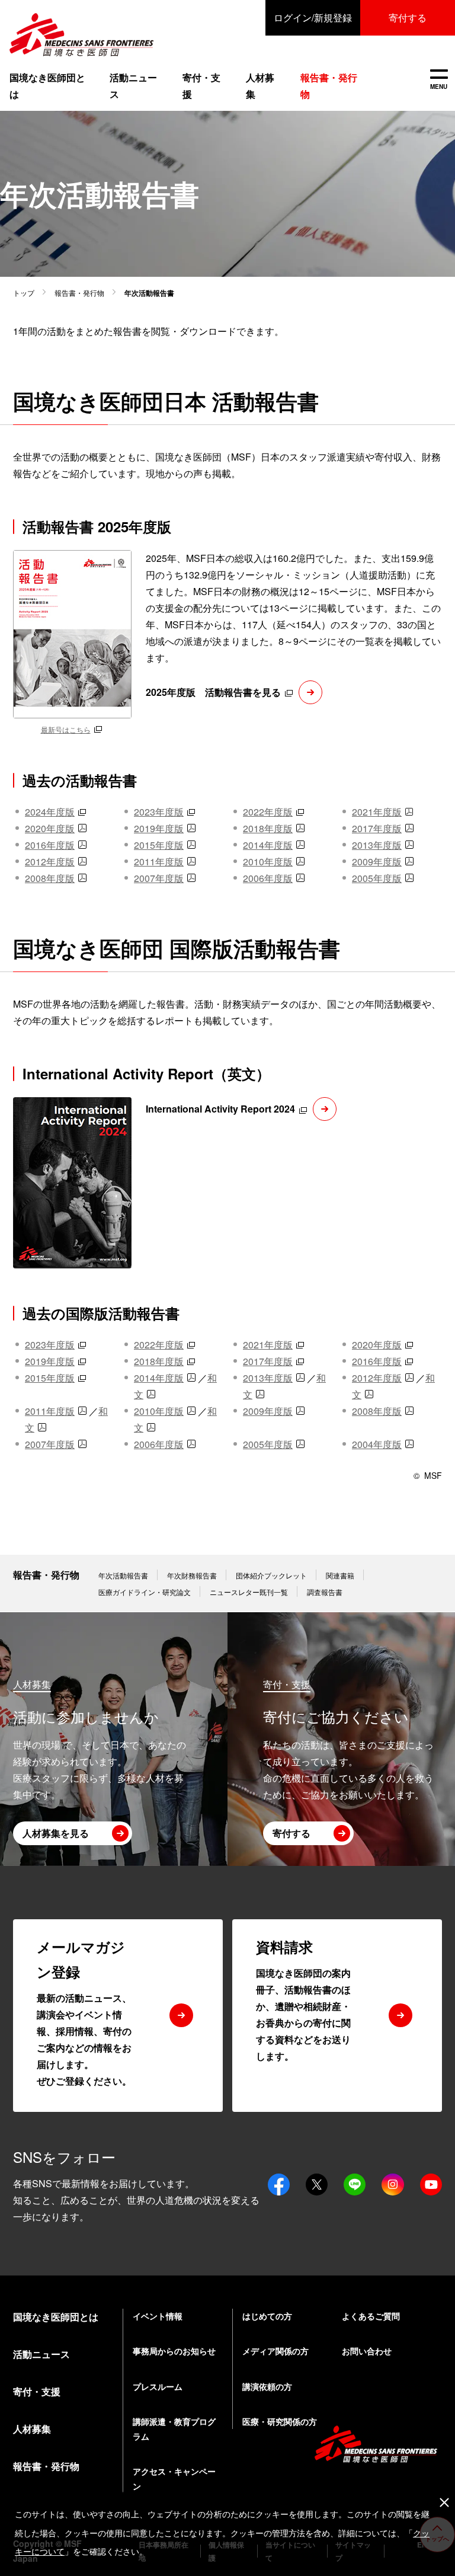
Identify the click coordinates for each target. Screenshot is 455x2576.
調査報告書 (325, 1592)
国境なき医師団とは (47, 86)
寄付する (408, 17)
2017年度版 (377, 828)
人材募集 (260, 86)
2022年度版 (268, 812)
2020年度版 (50, 828)
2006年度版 (268, 878)
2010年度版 (268, 862)
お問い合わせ (367, 2351)
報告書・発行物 (79, 293)
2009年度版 (377, 862)
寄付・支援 (201, 86)
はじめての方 (267, 2316)
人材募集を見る (56, 1833)
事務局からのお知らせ (174, 2351)
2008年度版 (50, 878)
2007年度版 (159, 878)
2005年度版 (377, 878)
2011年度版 (159, 862)
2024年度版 (50, 812)
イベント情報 (158, 2316)
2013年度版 (377, 845)
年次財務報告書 (192, 1575)
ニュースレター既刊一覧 (249, 1592)
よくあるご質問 (371, 2316)
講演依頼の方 (267, 2386)
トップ (24, 293)
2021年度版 (377, 812)
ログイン (313, 17)
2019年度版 (159, 828)
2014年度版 (268, 845)
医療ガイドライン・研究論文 (145, 1592)
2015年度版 (159, 845)
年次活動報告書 (123, 1575)
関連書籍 (340, 1575)
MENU (439, 80)
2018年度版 (268, 828)
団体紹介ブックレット (271, 1575)
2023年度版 (159, 812)
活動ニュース (133, 86)
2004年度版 (377, 1444)
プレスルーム (158, 2386)
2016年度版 (50, 845)
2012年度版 (50, 862)
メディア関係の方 (275, 2351)
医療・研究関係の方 (280, 2421)
